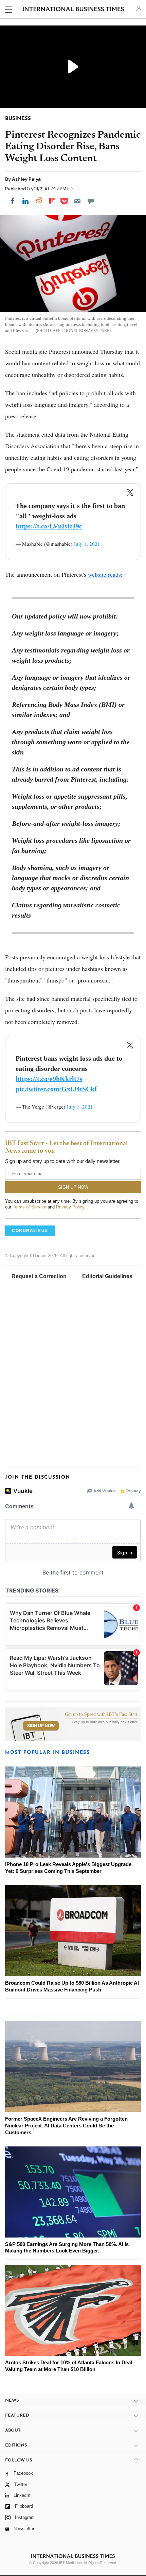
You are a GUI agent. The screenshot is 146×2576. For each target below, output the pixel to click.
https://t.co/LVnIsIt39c (49, 526)
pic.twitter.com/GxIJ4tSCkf (56, 1089)
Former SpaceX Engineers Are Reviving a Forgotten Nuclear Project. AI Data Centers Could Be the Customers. (66, 2126)
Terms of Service (29, 1207)
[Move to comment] (91, 201)
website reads (104, 574)
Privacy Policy (70, 1207)
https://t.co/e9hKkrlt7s (49, 1079)
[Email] (77, 201)
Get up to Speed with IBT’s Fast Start (101, 1715)
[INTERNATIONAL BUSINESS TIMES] (74, 10)
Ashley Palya (26, 179)
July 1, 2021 (87, 544)
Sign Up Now (41, 1726)
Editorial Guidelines (107, 1276)
